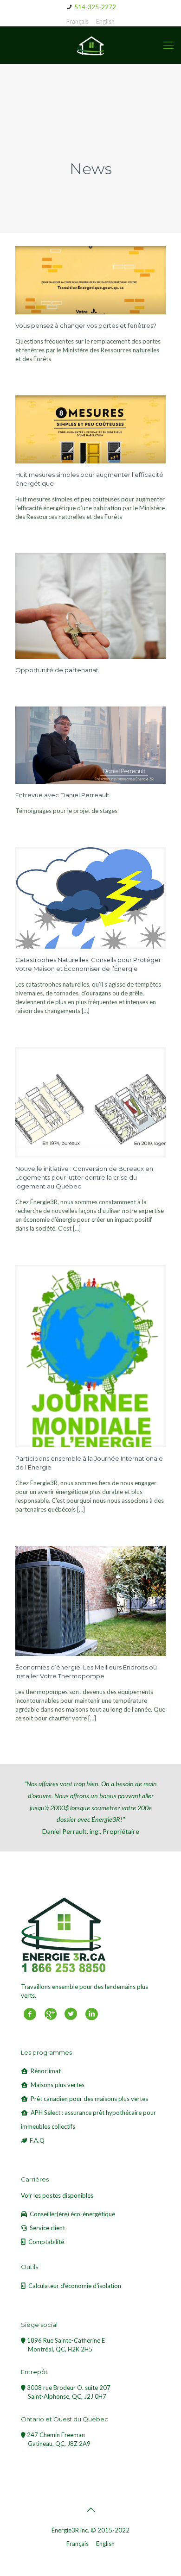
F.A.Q (37, 2140)
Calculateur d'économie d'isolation (75, 2286)
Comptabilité (46, 2242)
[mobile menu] (168, 45)
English (105, 21)
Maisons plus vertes (58, 2085)
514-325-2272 (95, 7)
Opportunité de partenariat (57, 670)
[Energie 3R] (90, 45)
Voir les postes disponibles (57, 2195)
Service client (47, 2228)
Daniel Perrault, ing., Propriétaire (90, 1807)
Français (78, 21)
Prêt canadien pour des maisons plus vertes (89, 2099)
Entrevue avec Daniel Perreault (62, 795)
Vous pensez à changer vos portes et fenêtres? (86, 325)
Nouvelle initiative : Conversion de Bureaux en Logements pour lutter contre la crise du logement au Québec (84, 1177)
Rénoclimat (46, 2071)
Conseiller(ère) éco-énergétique (72, 2214)
